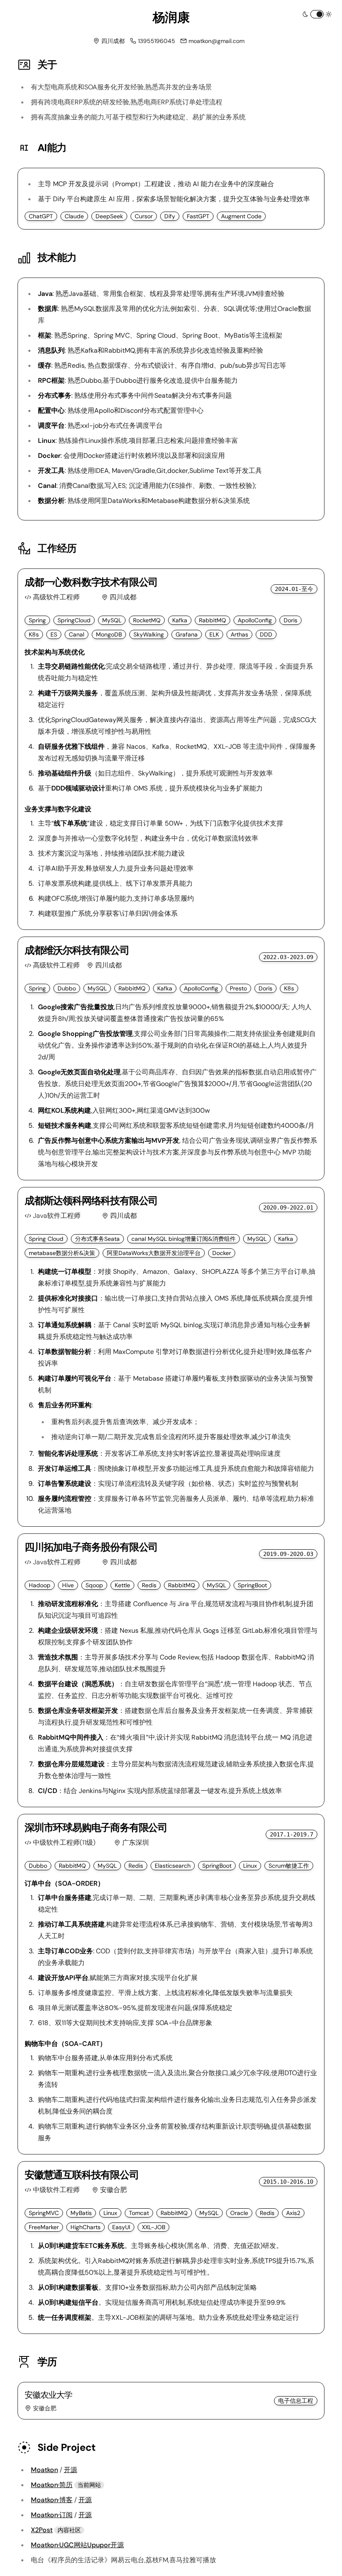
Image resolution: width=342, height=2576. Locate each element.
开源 (70, 2470)
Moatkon (44, 2470)
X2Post (42, 2530)
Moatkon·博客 (52, 2500)
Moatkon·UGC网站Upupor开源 (77, 2545)
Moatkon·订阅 (52, 2515)
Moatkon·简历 (52, 2485)
